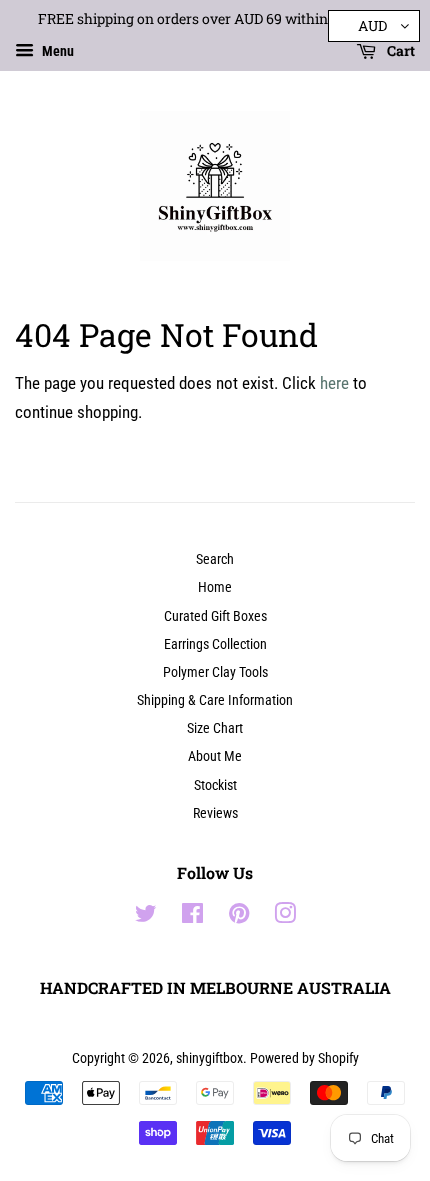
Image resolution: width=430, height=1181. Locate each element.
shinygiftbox (209, 1058)
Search (215, 559)
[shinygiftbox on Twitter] (146, 917)
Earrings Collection (215, 644)
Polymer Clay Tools (215, 672)
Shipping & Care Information (215, 700)
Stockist (215, 785)
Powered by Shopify (304, 1058)
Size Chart (215, 728)
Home (215, 587)
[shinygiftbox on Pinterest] (239, 917)
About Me (215, 756)
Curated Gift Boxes (215, 616)
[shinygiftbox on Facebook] (192, 917)
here (334, 383)
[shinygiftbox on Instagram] (285, 917)
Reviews (215, 813)
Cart (399, 50)
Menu (56, 51)
